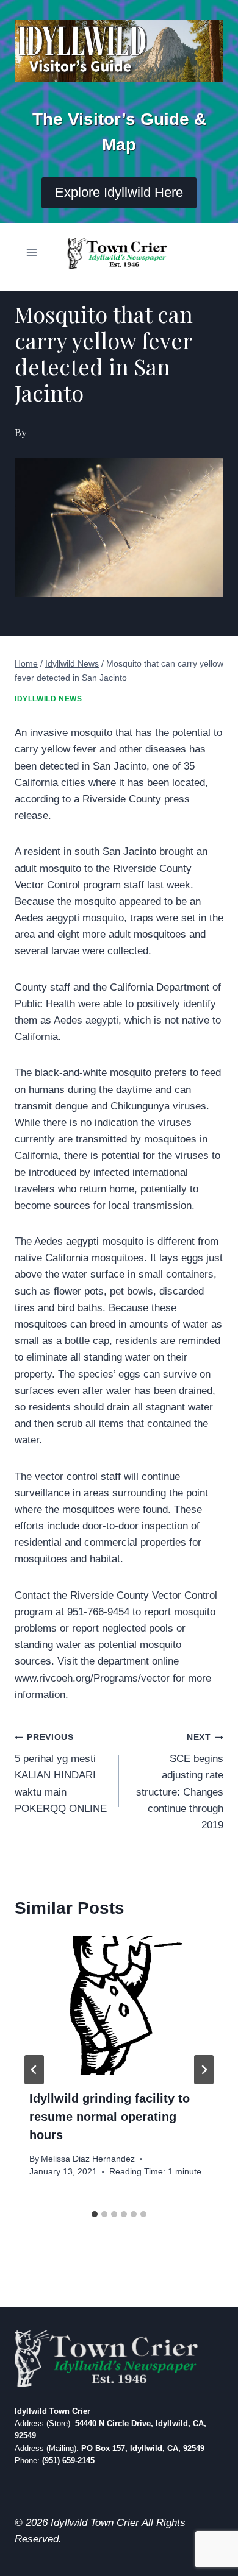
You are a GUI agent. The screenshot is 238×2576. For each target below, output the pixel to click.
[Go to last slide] (34, 2070)
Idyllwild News (48, 699)
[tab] (95, 2214)
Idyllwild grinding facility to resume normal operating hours (110, 2117)
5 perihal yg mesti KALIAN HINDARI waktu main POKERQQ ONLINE (61, 1773)
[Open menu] (32, 252)
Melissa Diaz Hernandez (88, 2159)
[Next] (204, 2070)
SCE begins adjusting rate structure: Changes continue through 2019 (180, 1782)
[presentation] (119, 2005)
